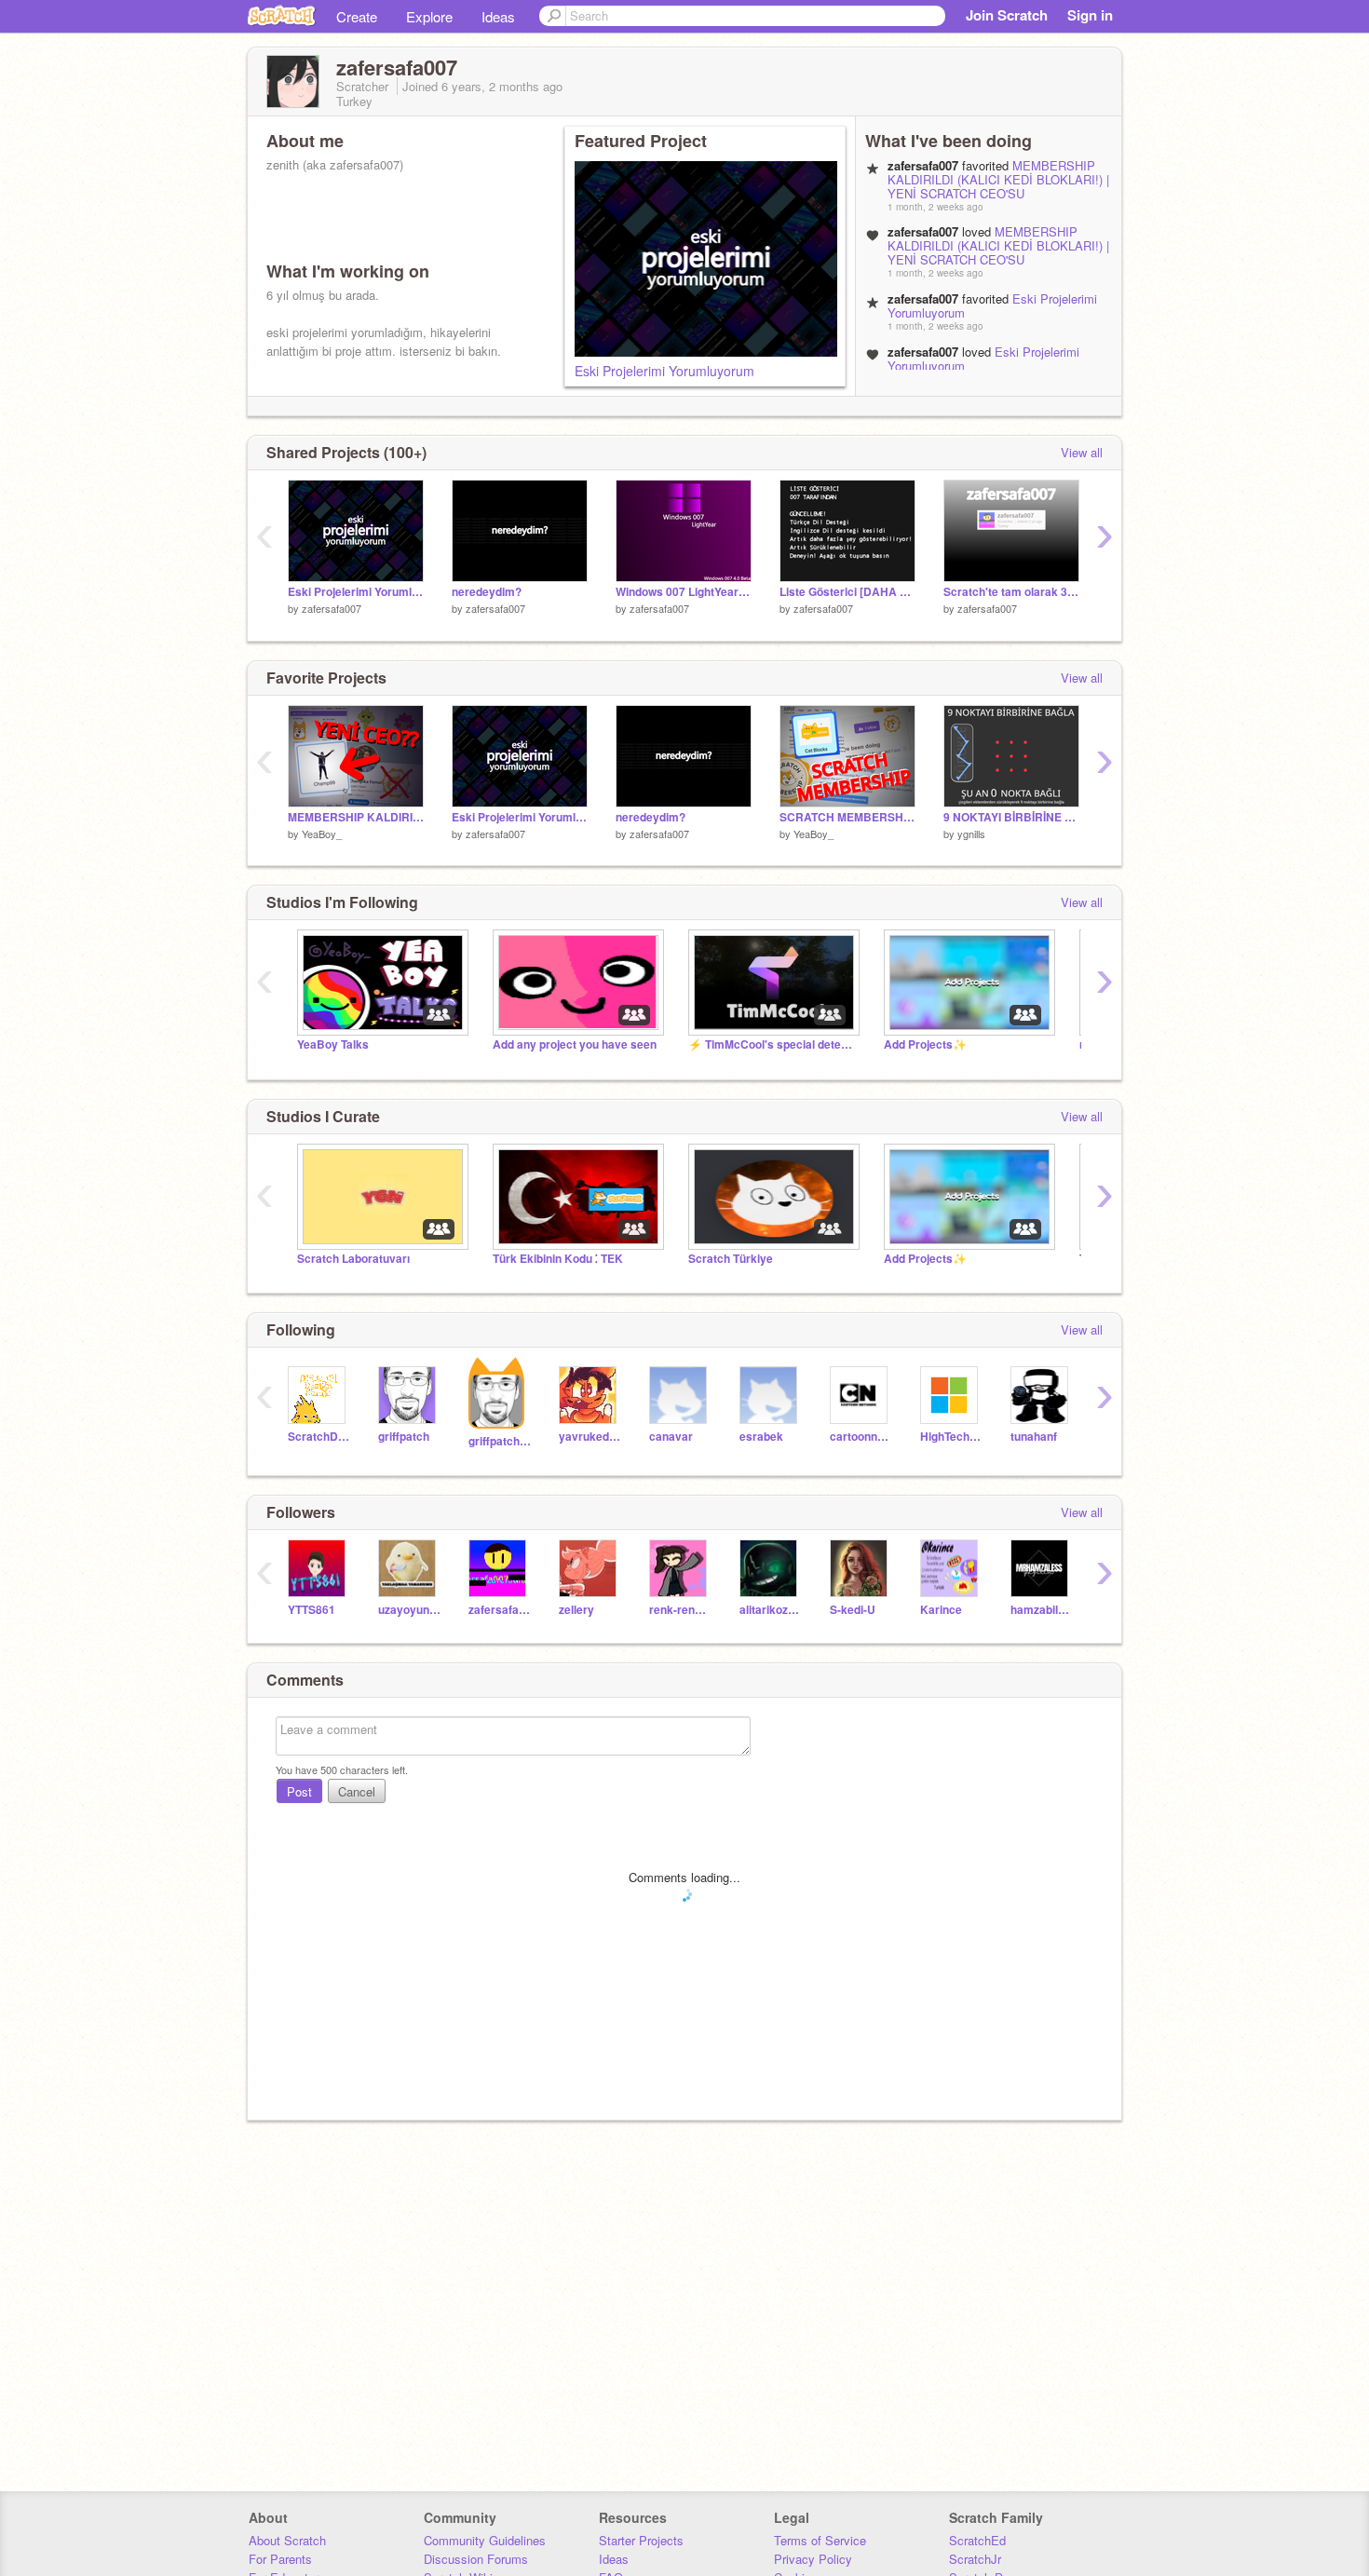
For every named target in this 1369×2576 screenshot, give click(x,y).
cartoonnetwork (861, 1437)
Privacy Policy (813, 2559)
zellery (576, 1610)
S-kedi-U (853, 1610)
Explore (429, 16)
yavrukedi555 (590, 1437)
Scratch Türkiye (731, 1259)
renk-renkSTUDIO (680, 1610)
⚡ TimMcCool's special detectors (772, 1044)
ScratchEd (977, 2540)
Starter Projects (641, 2540)
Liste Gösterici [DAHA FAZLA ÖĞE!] (847, 592)
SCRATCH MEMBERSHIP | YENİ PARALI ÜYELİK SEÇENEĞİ (847, 817)
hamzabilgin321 (1042, 1610)
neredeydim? (487, 592)
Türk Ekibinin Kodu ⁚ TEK (558, 1259)
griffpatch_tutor (500, 1441)
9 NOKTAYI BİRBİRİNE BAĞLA (1011, 817)
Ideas (498, 16)
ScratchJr (975, 2559)
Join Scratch (1007, 15)
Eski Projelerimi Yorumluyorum (664, 371)
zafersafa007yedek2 (500, 1610)
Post (299, 1791)
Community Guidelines (485, 2540)
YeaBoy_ (322, 834)
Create (357, 16)
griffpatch (404, 1437)
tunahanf (1034, 1437)
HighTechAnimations (951, 1437)
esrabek (761, 1437)
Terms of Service (820, 2540)
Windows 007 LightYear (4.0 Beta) (684, 592)
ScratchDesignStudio (319, 1437)
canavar (671, 1437)
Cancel (357, 1791)
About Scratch (287, 2540)
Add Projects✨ (925, 1044)
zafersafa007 (332, 608)
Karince (941, 1610)
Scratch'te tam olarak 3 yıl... (1011, 592)
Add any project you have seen (575, 1044)
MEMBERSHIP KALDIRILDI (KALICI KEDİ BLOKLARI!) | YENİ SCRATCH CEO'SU (998, 179)
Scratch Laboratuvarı (353, 1259)
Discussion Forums (476, 2559)
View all (1082, 452)
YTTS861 (312, 1610)
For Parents (280, 2559)
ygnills (971, 834)
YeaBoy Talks (333, 1044)
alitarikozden (771, 1610)
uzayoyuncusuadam (409, 1610)
